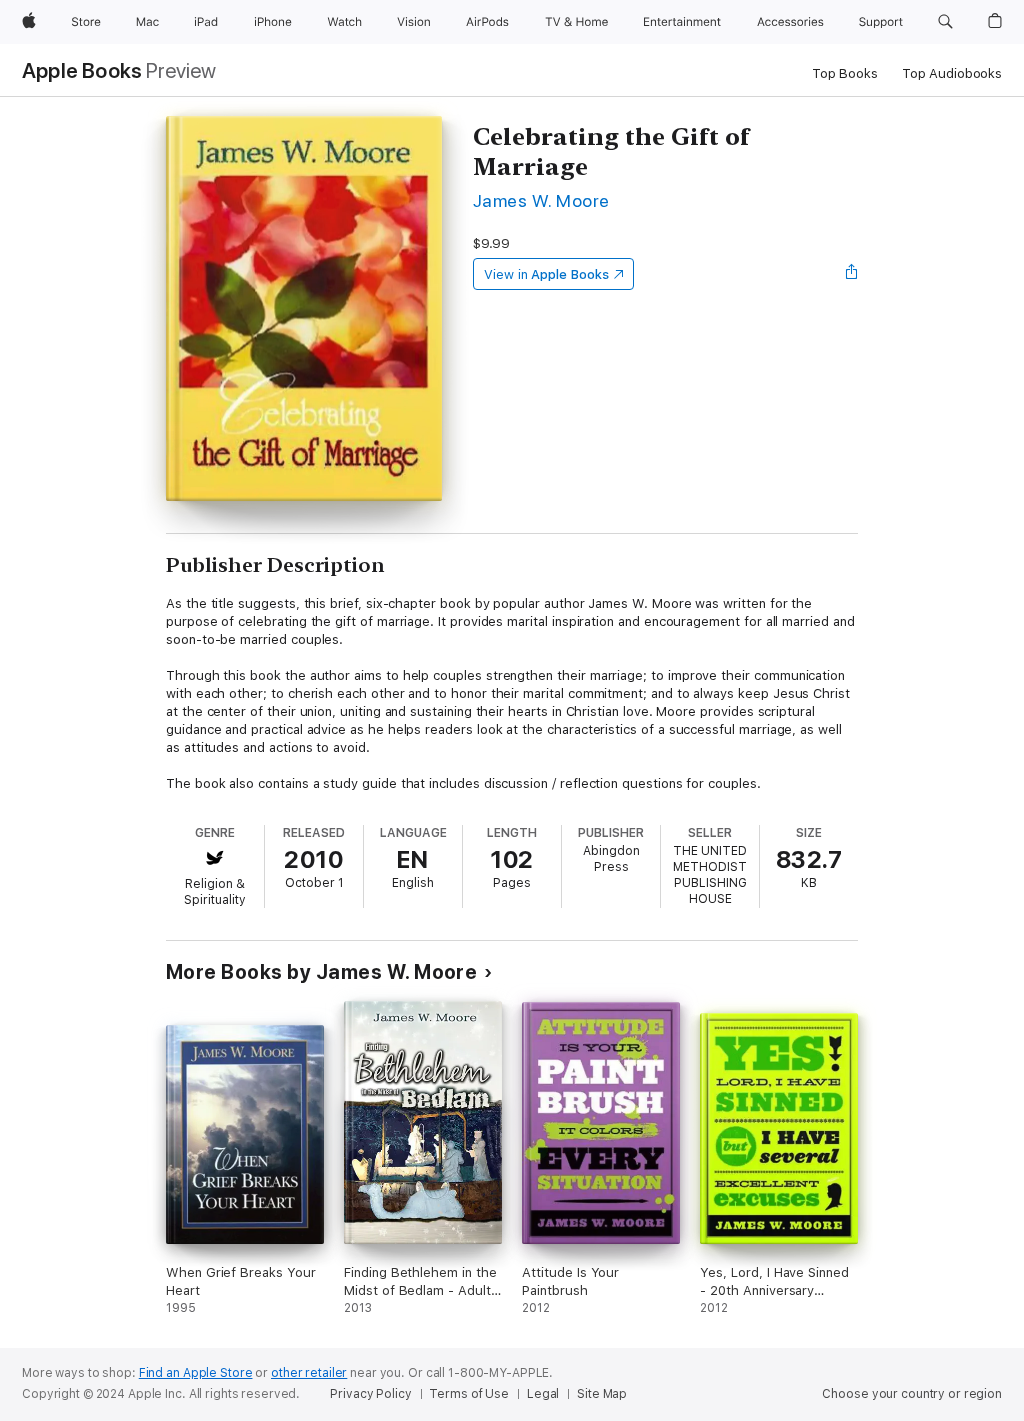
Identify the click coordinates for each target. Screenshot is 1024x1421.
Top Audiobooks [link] (952, 73)
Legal (543, 1394)
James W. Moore (541, 200)
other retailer (309, 1373)
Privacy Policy (370, 1394)
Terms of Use (469, 1394)
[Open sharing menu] (852, 274)
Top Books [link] (845, 73)
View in (546, 274)
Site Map (602, 1394)
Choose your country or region (912, 1394)
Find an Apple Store (196, 1373)
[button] (945, 22)
